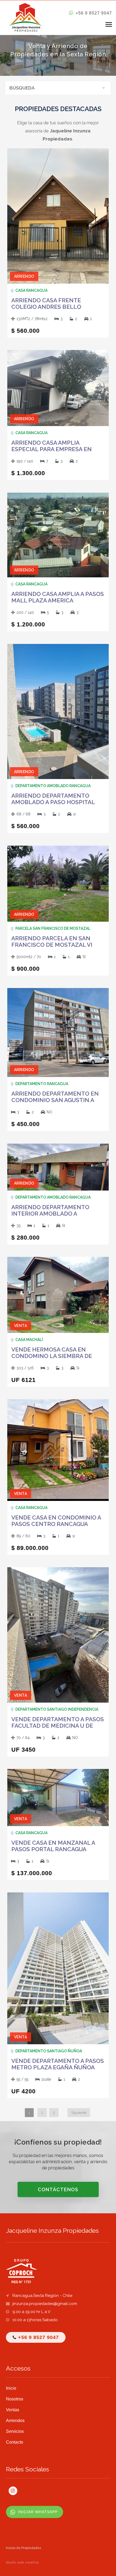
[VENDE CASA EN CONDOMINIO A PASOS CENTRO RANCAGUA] (58, 1450)
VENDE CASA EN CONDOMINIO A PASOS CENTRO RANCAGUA (56, 1521)
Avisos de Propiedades (23, 2548)
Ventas (13, 2410)
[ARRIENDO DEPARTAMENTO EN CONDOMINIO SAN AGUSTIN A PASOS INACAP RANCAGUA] (58, 1032)
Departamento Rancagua (42, 1084)
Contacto (15, 2442)
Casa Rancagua (31, 290)
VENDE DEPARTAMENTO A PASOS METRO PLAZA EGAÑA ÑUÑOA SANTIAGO (58, 2067)
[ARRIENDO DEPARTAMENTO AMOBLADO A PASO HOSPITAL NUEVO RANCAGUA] (58, 711)
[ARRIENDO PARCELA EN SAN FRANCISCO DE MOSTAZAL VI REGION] (58, 883)
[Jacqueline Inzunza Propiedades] (26, 17)
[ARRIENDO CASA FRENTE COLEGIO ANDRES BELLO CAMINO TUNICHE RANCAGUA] (58, 216)
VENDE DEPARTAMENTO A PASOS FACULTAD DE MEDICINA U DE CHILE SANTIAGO (58, 1726)
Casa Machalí (29, 1340)
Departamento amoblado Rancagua (53, 786)
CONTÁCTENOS (58, 2189)
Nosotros (15, 2399)
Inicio (11, 2388)
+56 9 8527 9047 (93, 13)
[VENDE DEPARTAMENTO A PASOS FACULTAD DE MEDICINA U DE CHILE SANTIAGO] (58, 1635)
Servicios (15, 2431)
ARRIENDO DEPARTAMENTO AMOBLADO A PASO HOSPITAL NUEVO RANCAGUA (53, 802)
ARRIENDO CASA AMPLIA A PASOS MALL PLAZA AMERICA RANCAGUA (58, 601)
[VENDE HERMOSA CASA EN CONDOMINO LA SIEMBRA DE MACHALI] (58, 1294)
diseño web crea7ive (22, 2563)
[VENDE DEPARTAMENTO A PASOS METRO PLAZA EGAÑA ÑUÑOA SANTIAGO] (58, 1968)
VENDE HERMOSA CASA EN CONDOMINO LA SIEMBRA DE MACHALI (52, 1356)
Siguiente (79, 2113)
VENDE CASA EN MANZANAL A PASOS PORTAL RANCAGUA (53, 1846)
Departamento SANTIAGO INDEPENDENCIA (57, 1709)
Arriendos (15, 2421)
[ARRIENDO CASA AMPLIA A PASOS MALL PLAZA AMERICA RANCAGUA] (58, 535)
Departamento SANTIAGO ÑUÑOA (49, 2051)
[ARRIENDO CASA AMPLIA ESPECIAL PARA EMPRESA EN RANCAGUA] (58, 388)
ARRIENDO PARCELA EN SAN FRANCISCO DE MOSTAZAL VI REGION (52, 945)
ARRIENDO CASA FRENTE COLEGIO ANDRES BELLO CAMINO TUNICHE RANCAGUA (53, 307)
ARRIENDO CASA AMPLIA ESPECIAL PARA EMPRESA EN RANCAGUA (52, 449)
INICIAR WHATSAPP (38, 2512)
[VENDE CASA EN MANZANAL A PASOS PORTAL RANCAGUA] (58, 1797)
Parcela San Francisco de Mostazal (53, 928)
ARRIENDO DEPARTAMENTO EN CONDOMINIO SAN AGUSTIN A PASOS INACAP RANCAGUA (55, 1100)
